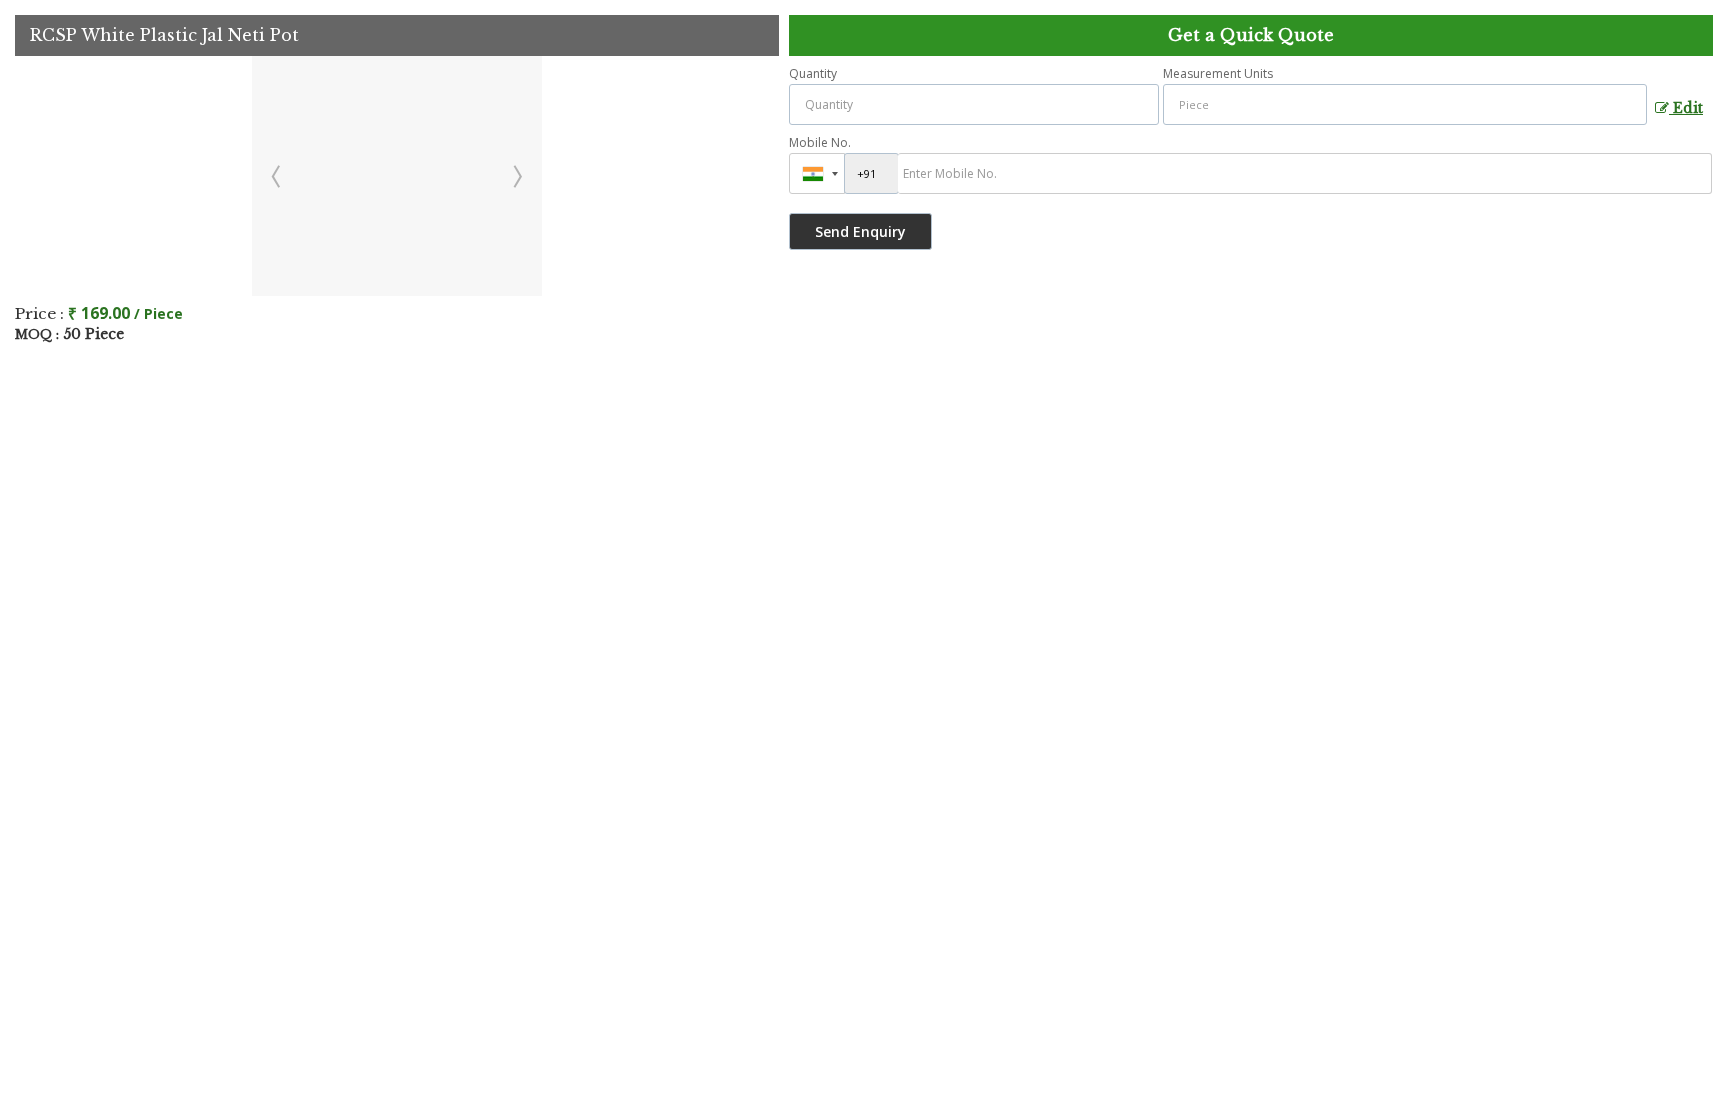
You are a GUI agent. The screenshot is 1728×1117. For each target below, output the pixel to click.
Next (516, 176)
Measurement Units (1218, 73)
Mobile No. (820, 142)
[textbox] (1405, 104)
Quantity (813, 73)
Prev (278, 176)
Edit (1686, 108)
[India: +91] (817, 173)
